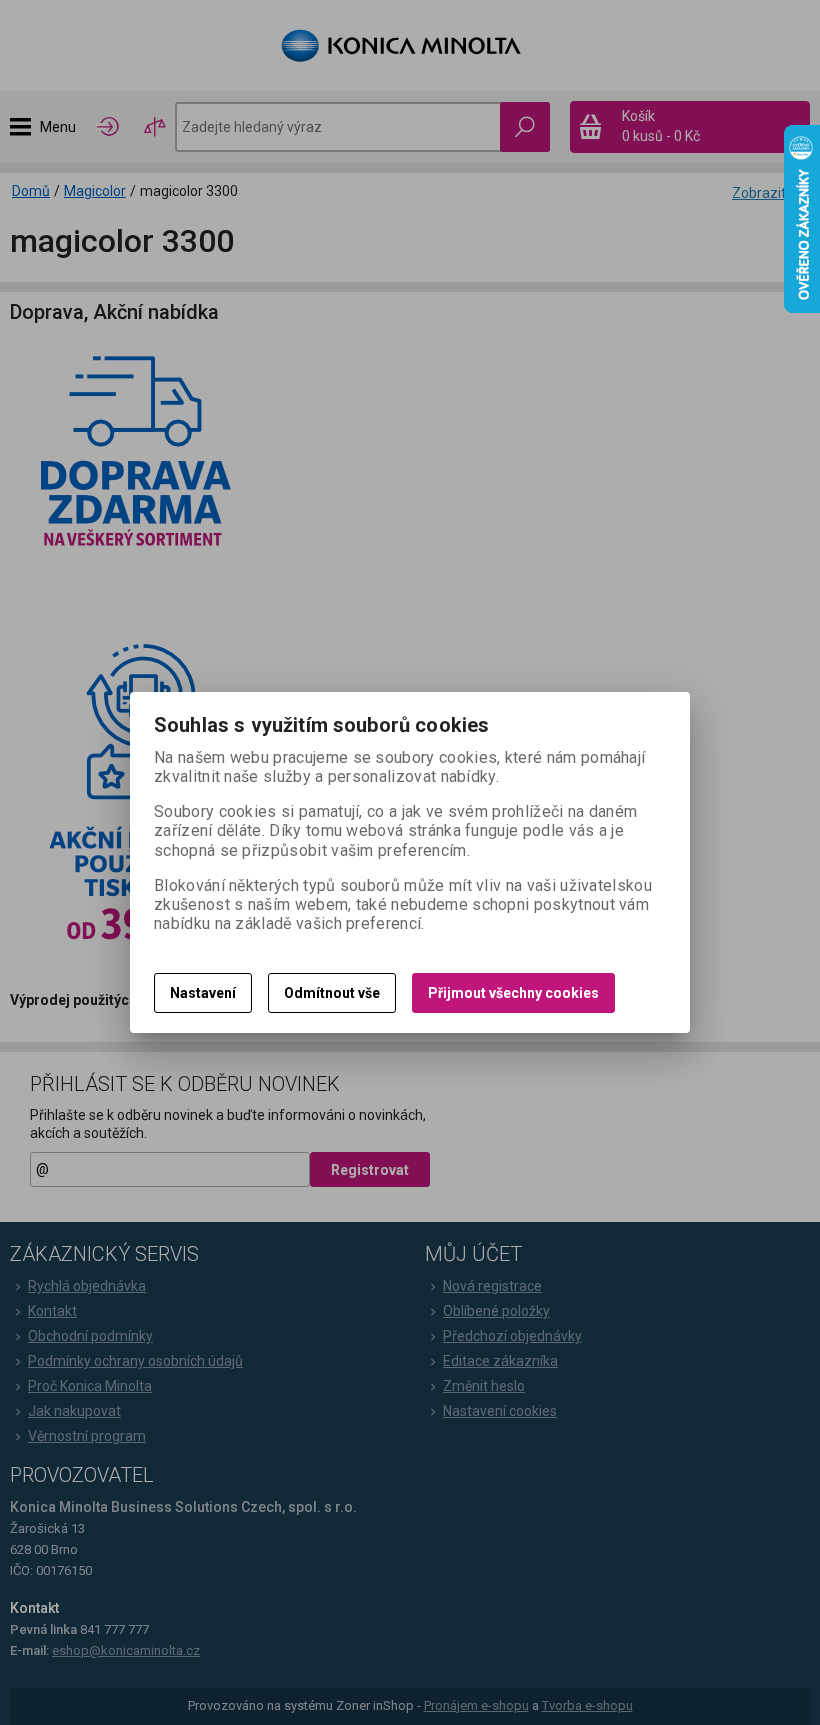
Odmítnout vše (332, 993)
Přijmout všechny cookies (513, 993)
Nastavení (203, 993)
